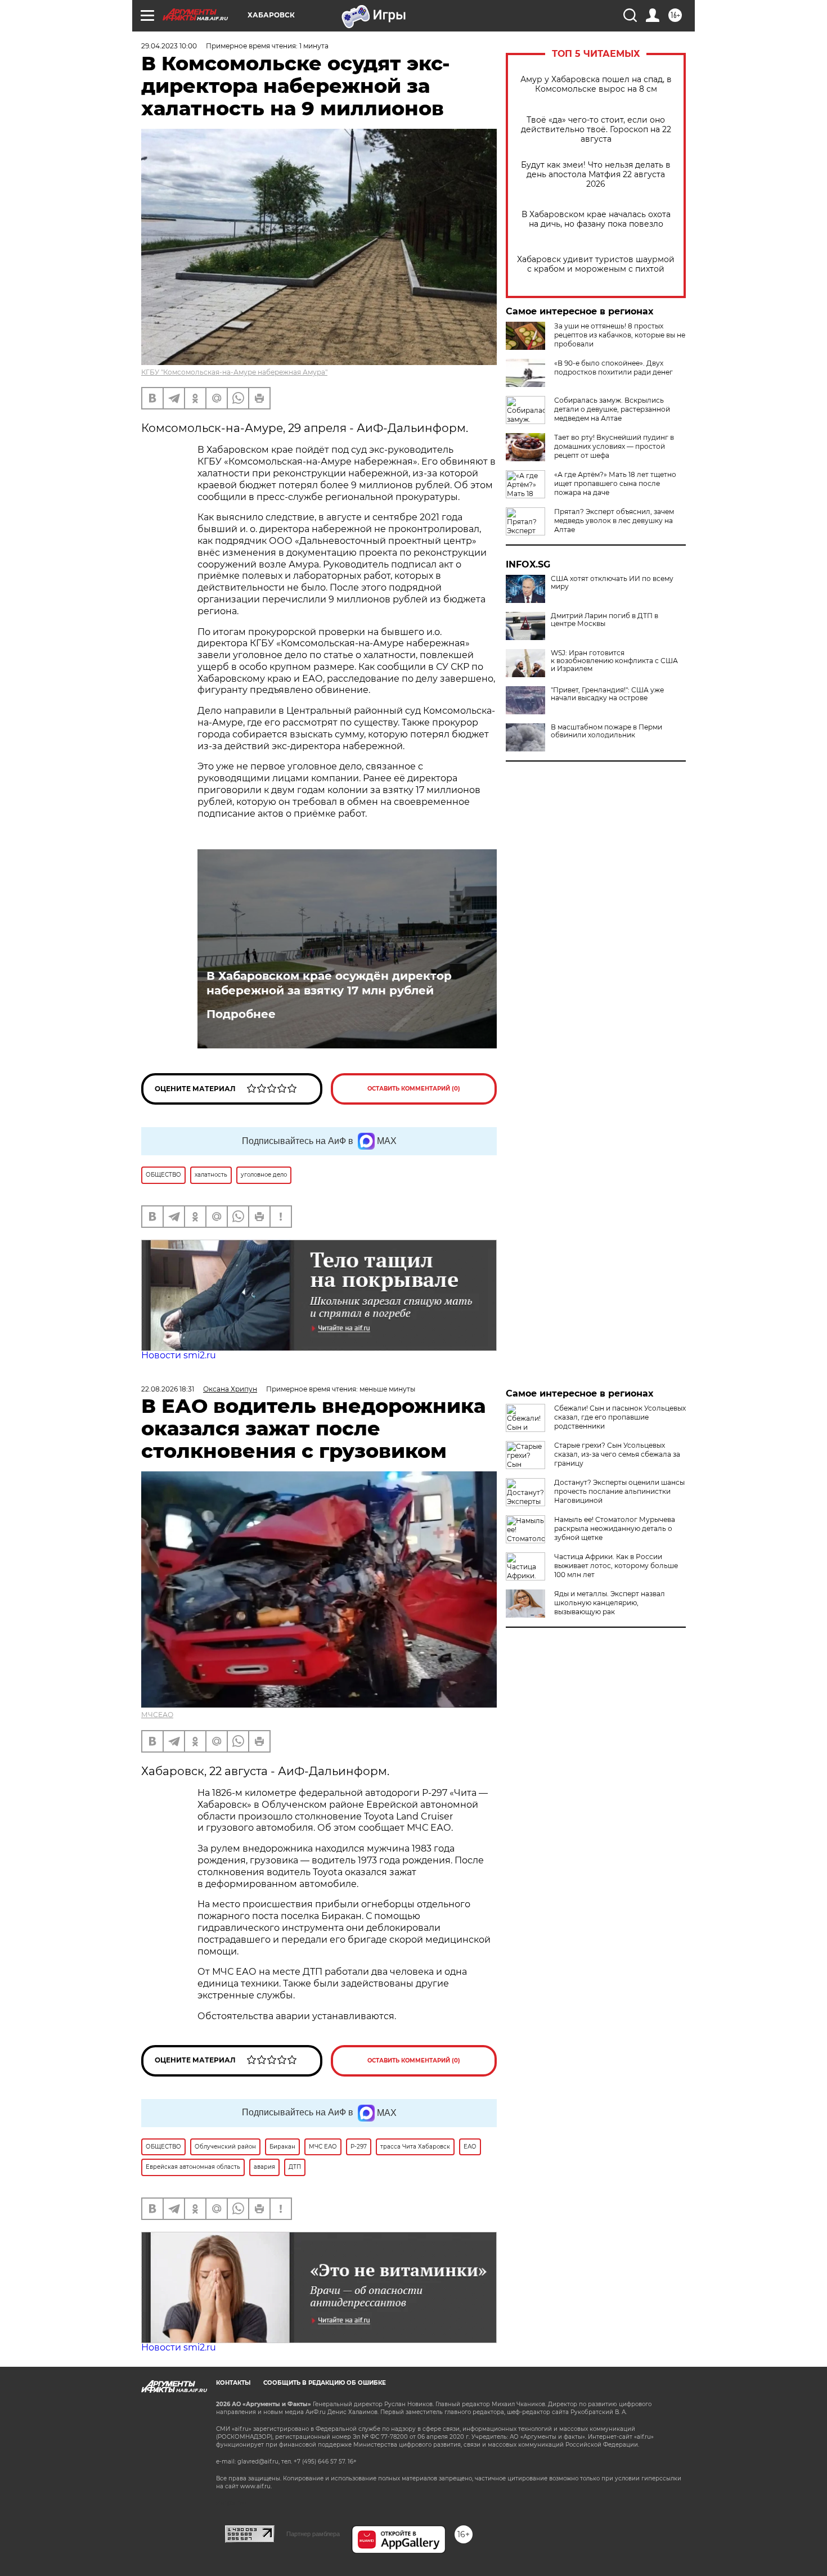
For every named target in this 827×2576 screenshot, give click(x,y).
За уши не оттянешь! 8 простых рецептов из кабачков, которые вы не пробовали (620, 335)
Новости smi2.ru (179, 1355)
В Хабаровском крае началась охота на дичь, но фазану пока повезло (596, 219)
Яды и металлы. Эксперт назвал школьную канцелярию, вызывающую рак (610, 1603)
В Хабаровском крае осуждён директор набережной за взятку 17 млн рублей (329, 983)
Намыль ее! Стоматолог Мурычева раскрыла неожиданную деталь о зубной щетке (615, 1528)
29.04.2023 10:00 (169, 46)
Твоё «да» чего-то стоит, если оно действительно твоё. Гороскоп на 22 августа (596, 130)
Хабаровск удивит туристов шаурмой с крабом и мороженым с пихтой (596, 264)
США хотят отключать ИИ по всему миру (612, 583)
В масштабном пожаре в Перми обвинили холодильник (606, 731)
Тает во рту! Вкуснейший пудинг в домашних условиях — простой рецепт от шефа (614, 446)
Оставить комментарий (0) (414, 1089)
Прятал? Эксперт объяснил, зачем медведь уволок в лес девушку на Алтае (614, 521)
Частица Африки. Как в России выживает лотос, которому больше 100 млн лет (616, 1566)
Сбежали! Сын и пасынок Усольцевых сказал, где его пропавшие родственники (620, 1417)
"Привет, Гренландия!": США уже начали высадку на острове (607, 694)
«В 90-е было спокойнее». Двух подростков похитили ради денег (613, 368)
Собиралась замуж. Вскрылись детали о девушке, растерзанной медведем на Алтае (612, 409)
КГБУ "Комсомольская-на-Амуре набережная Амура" (234, 372)
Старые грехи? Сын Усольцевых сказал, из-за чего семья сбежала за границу (617, 1454)
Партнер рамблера (313, 2534)
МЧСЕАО (157, 1715)
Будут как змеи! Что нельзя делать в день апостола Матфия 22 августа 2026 (596, 175)
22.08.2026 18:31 (168, 1389)
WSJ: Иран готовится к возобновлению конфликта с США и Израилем (614, 661)
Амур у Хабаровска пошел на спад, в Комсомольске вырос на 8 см (596, 84)
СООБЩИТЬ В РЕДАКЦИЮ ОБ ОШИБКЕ (325, 2383)
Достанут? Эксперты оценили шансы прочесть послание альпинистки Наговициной (619, 1491)
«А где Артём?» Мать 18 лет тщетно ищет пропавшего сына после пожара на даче (615, 483)
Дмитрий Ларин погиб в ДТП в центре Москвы (604, 620)
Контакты (233, 2383)
